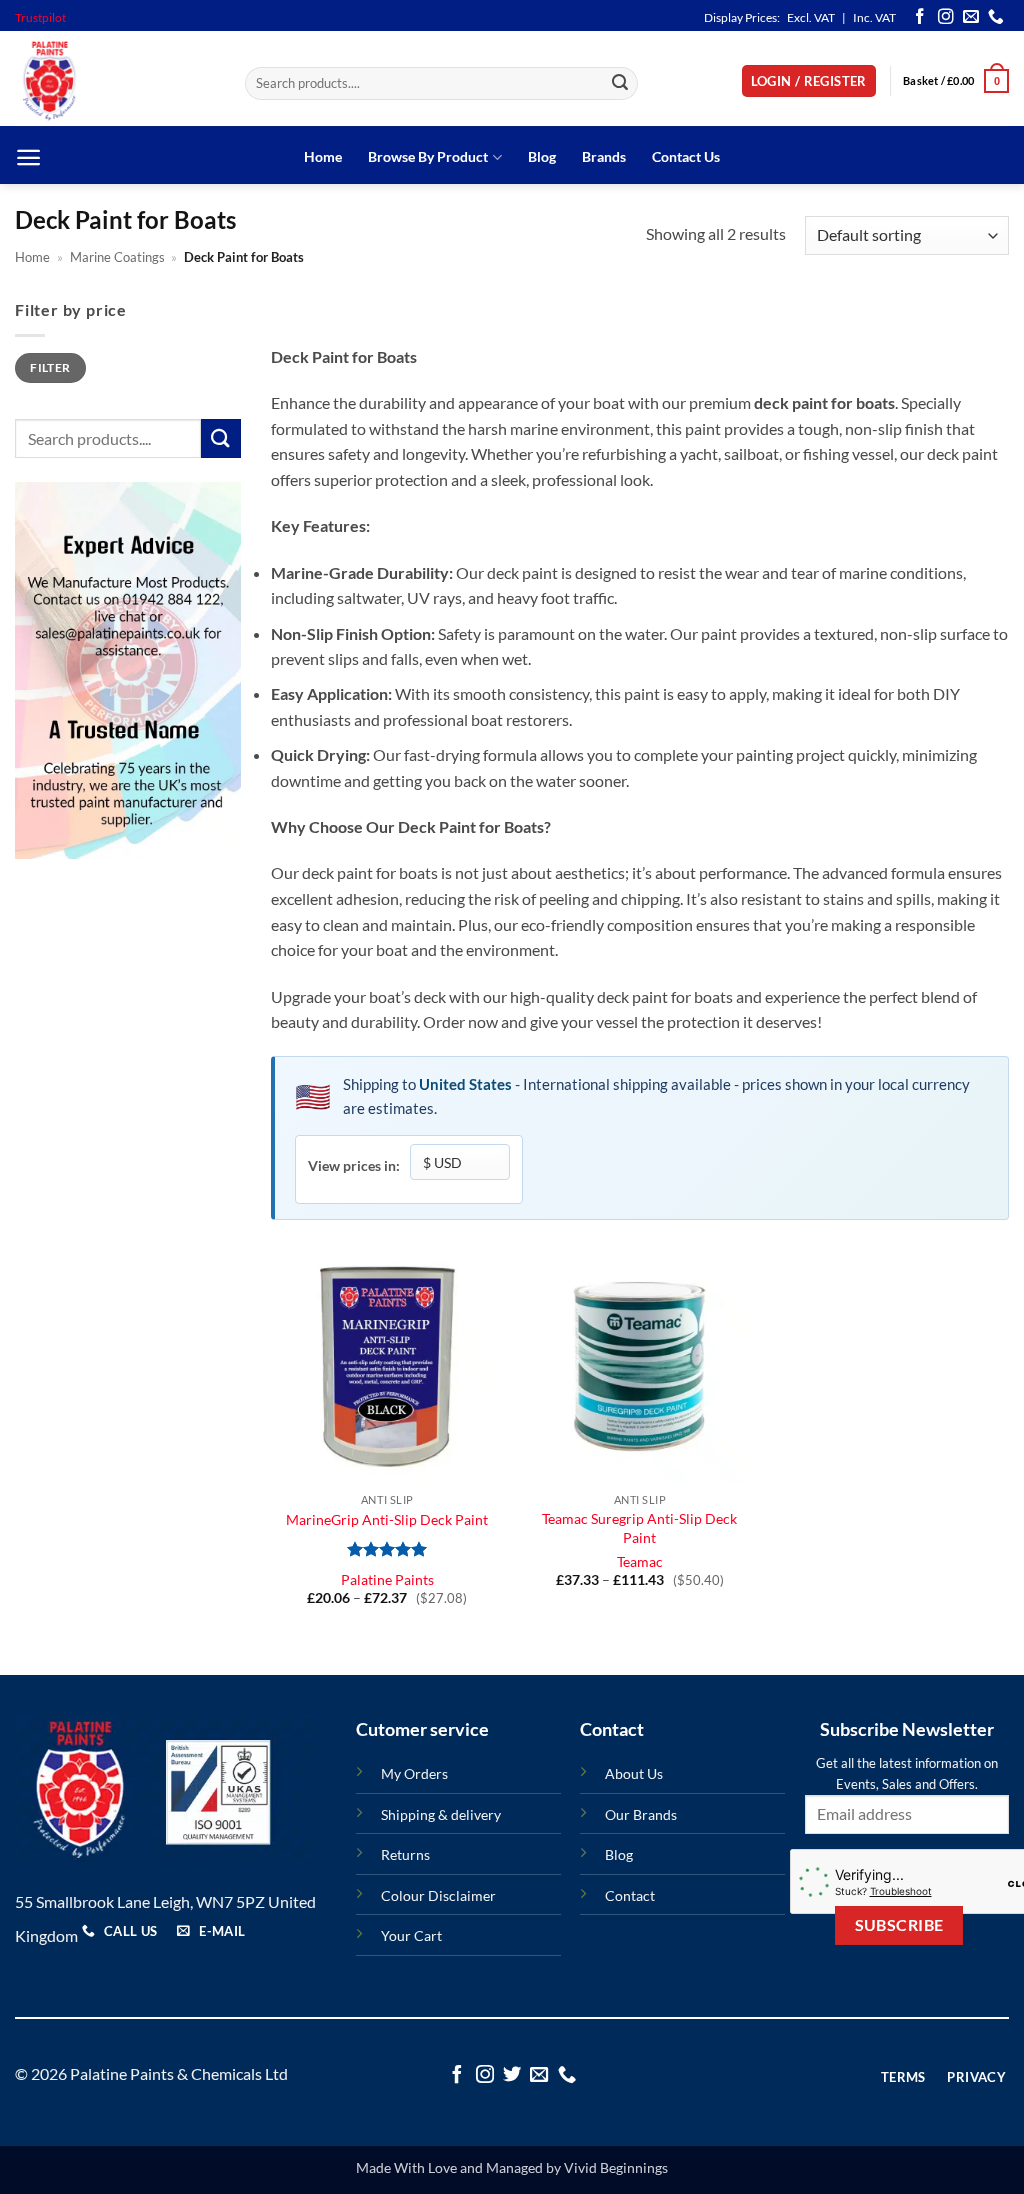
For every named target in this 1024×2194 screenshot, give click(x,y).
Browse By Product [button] (428, 156)
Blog (542, 156)
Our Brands (641, 1814)
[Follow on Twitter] (512, 2075)
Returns (405, 1854)
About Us (634, 1773)
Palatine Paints (387, 1579)
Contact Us (686, 156)
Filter (50, 367)
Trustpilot (40, 17)
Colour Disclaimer (438, 1895)
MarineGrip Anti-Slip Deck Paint (387, 1519)
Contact (630, 1895)
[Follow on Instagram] (946, 17)
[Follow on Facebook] (920, 17)
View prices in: (354, 1166)
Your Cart (411, 1935)
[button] (809, 81)
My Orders (414, 1773)
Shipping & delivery (441, 1814)
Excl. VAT (811, 17)
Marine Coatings (117, 257)
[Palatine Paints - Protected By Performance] (115, 81)
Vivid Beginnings (616, 2167)
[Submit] (620, 84)
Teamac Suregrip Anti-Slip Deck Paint (639, 1528)
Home (323, 156)
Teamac (640, 1561)
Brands (604, 156)
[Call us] (996, 17)
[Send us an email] (971, 17)
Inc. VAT (874, 17)
